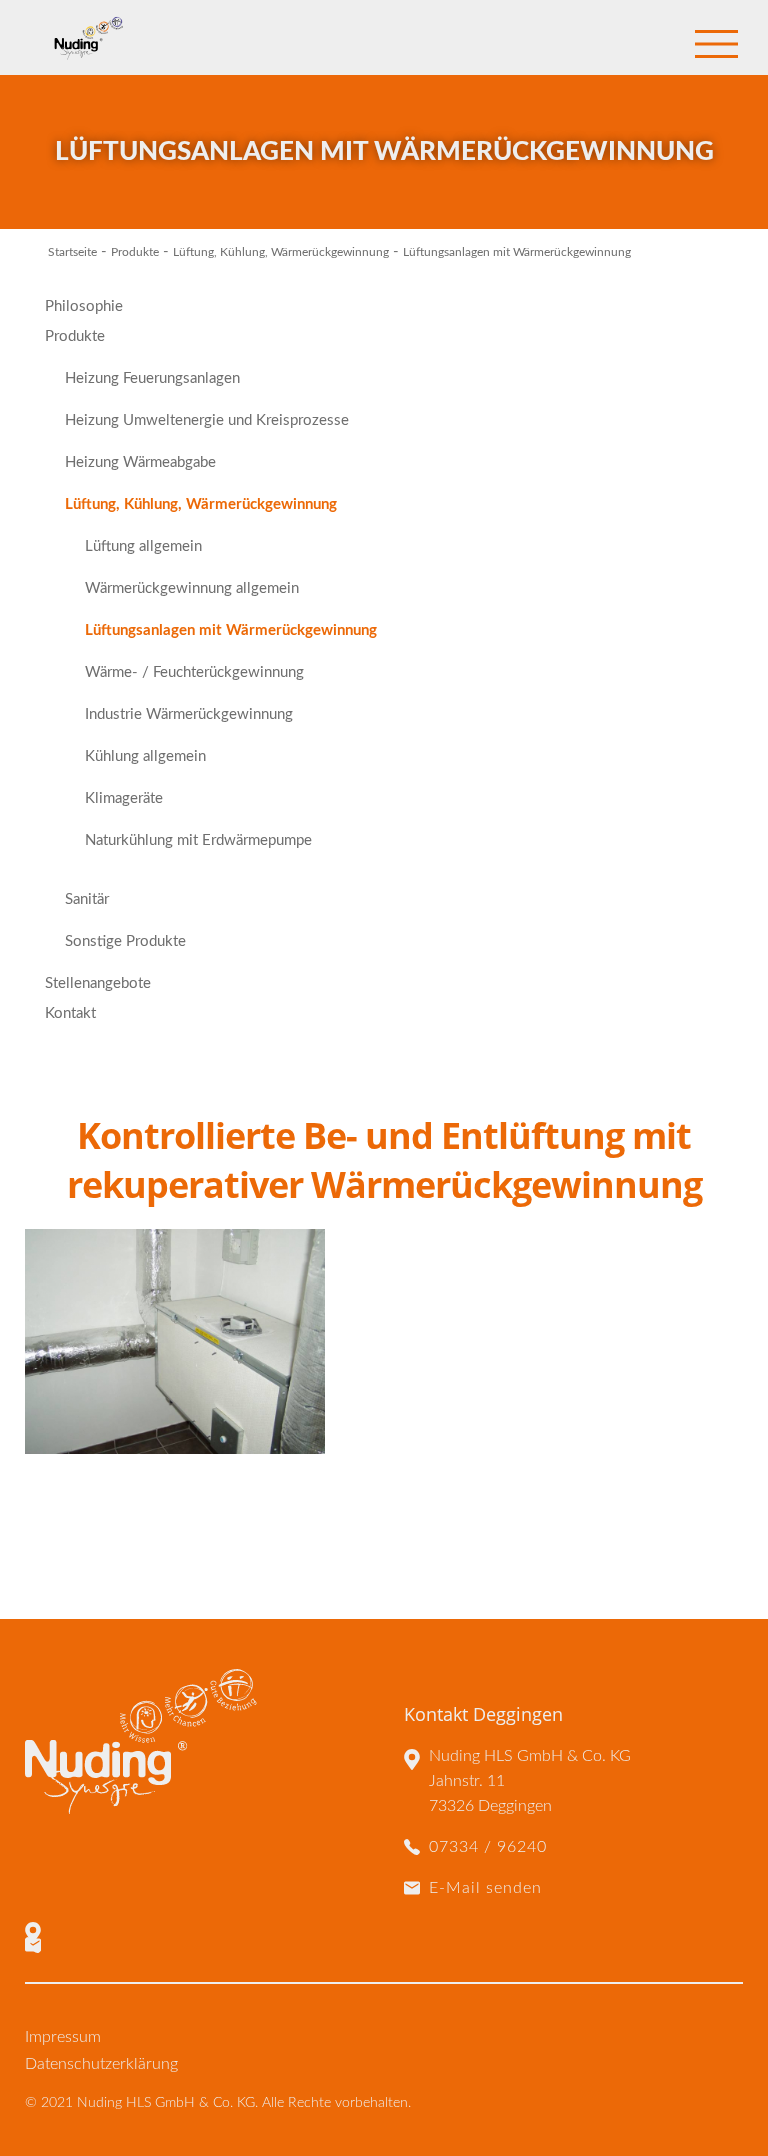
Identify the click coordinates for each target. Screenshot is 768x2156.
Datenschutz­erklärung (101, 2064)
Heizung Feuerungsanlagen (152, 378)
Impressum (63, 2037)
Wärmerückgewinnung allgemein (192, 588)
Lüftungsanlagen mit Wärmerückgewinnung (231, 630)
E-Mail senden (485, 1888)
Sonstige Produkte (125, 941)
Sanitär (87, 899)
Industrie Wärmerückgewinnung (189, 714)
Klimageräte (124, 798)
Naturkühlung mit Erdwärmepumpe (198, 840)
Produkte (135, 252)
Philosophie (84, 306)
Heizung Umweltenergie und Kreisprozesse (207, 420)
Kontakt (70, 1013)
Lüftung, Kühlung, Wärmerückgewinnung (281, 252)
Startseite (72, 252)
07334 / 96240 (488, 1847)
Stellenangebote (98, 983)
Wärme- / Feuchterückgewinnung (194, 672)
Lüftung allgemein (143, 546)
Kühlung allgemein (145, 756)
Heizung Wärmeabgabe (140, 462)
